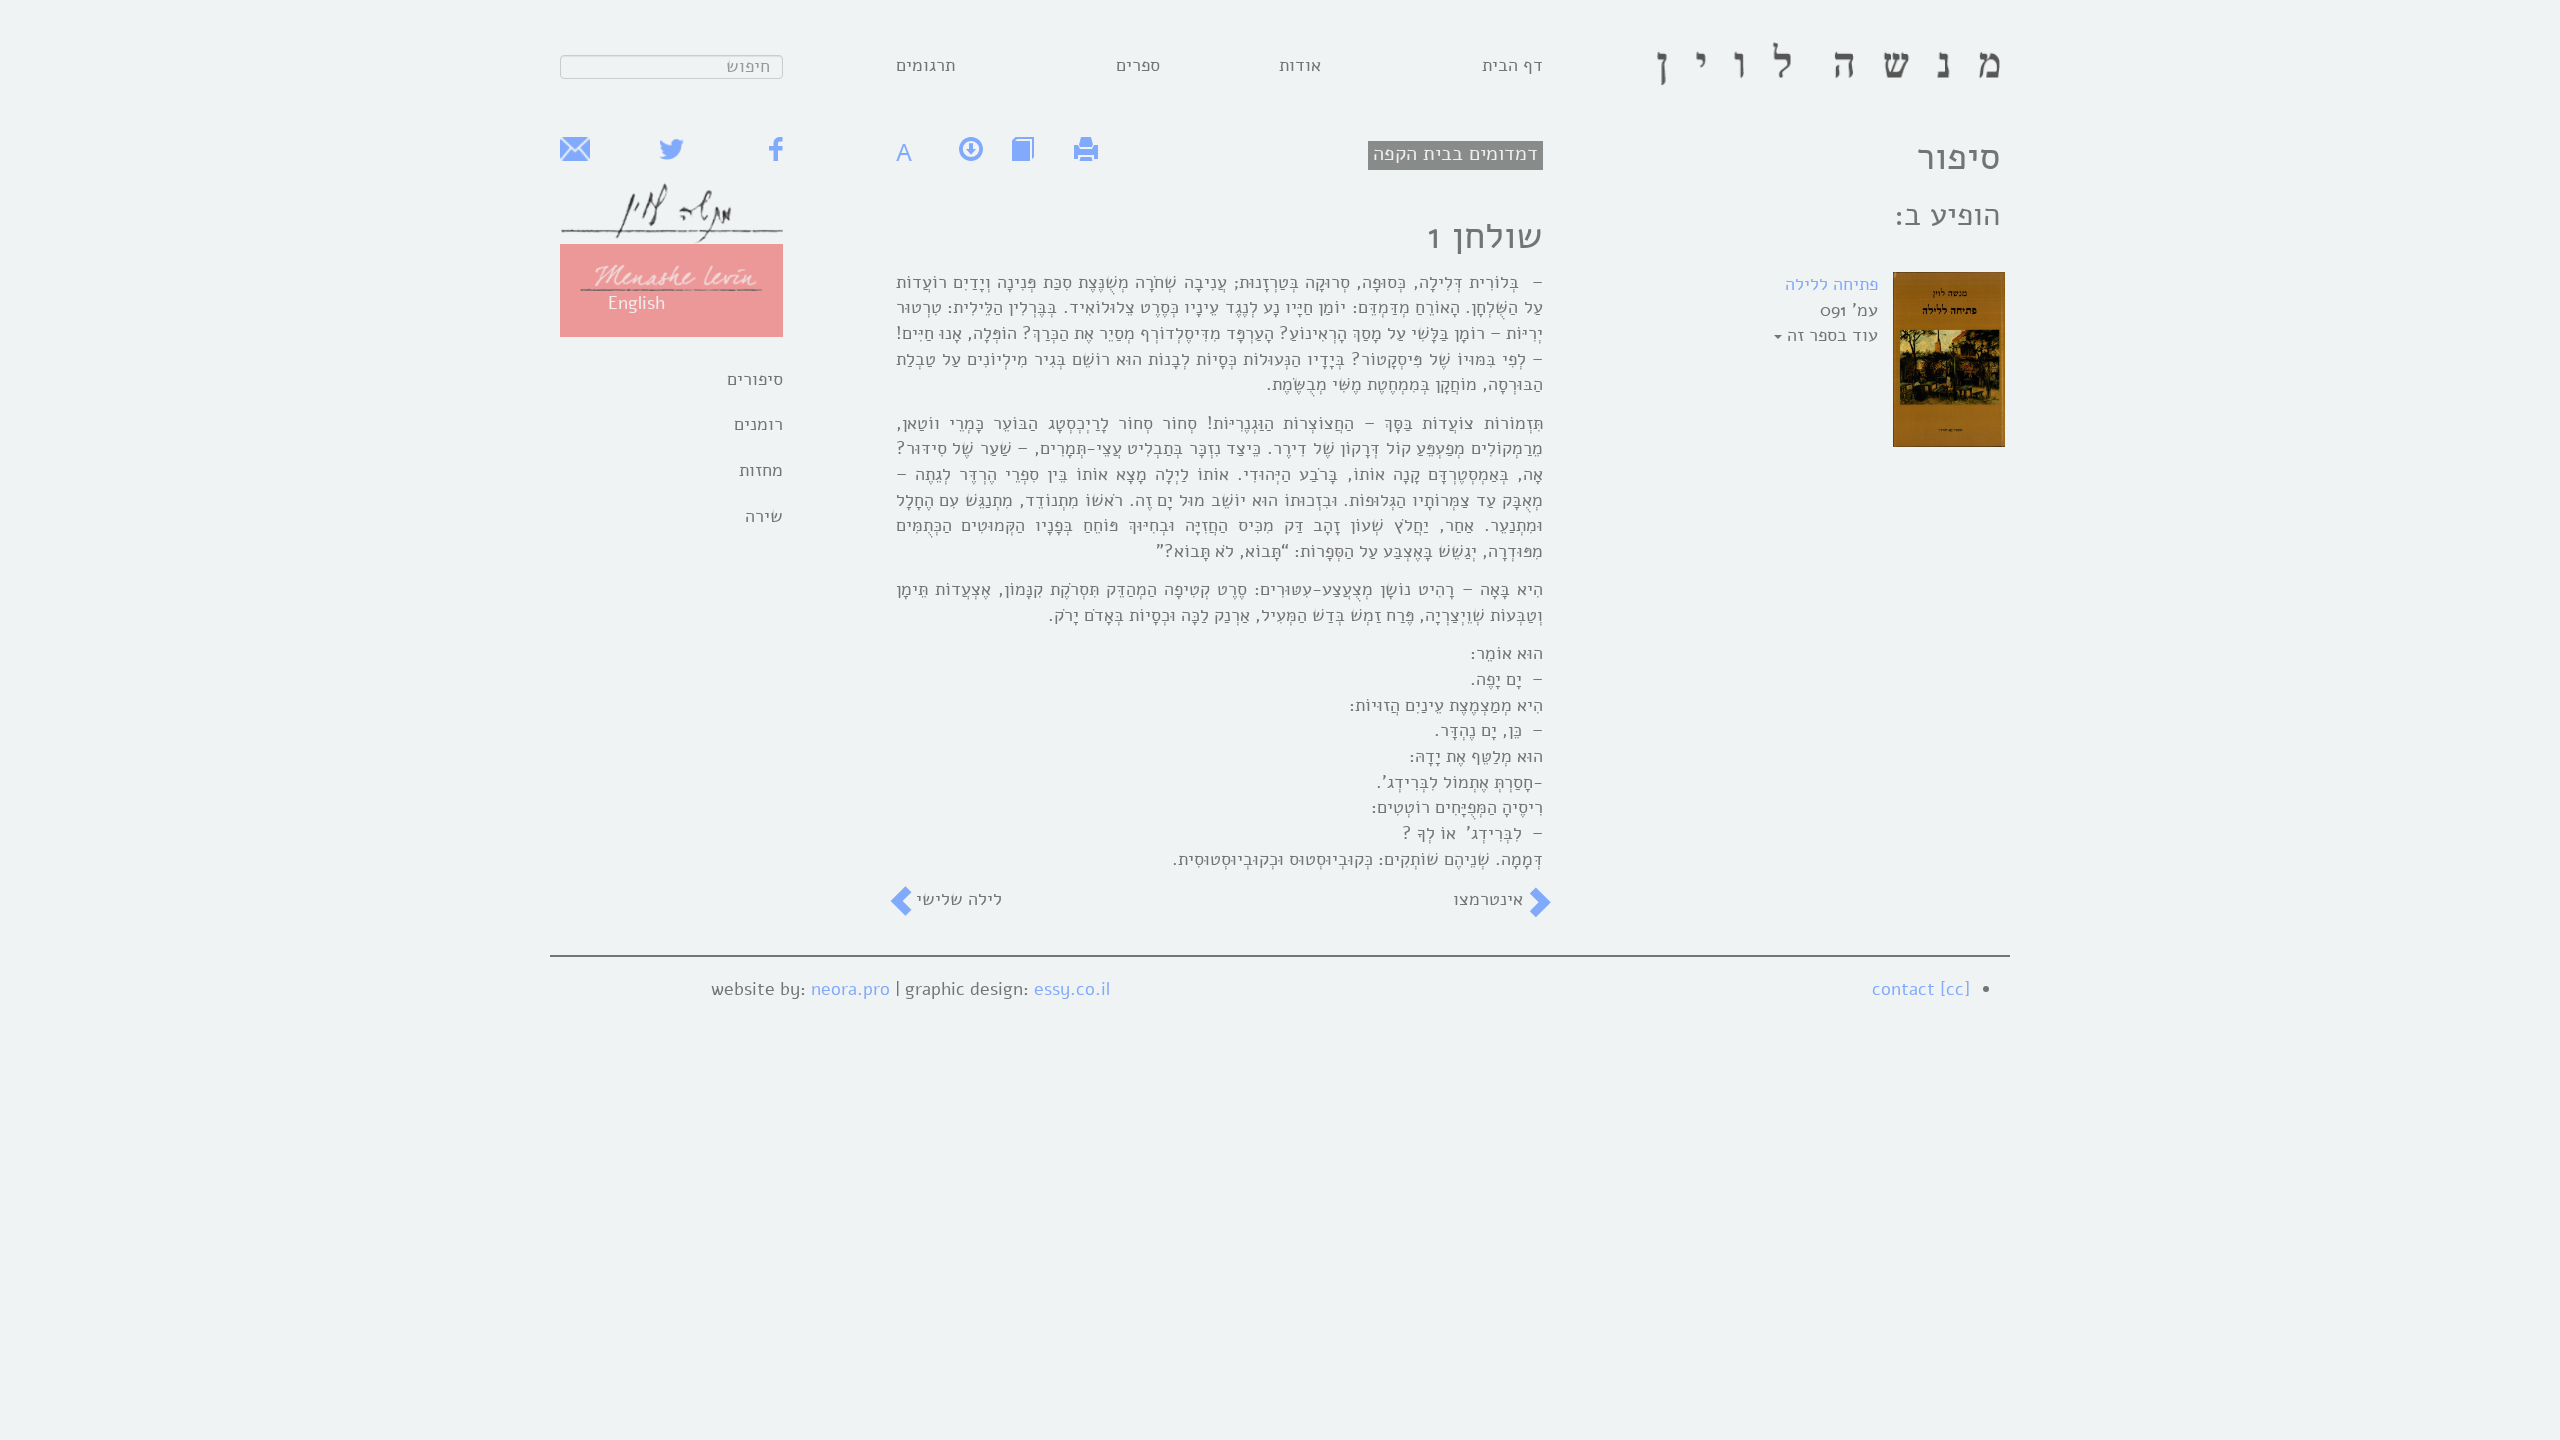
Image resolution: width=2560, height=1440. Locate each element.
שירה (764, 516)
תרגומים (925, 65)
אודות (1300, 65)
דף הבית (1512, 65)
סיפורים (755, 379)
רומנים (758, 424)
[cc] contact (1921, 989)
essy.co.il (1072, 989)
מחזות (761, 470)
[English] (671, 276)
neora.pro (850, 989)
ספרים (1138, 65)
